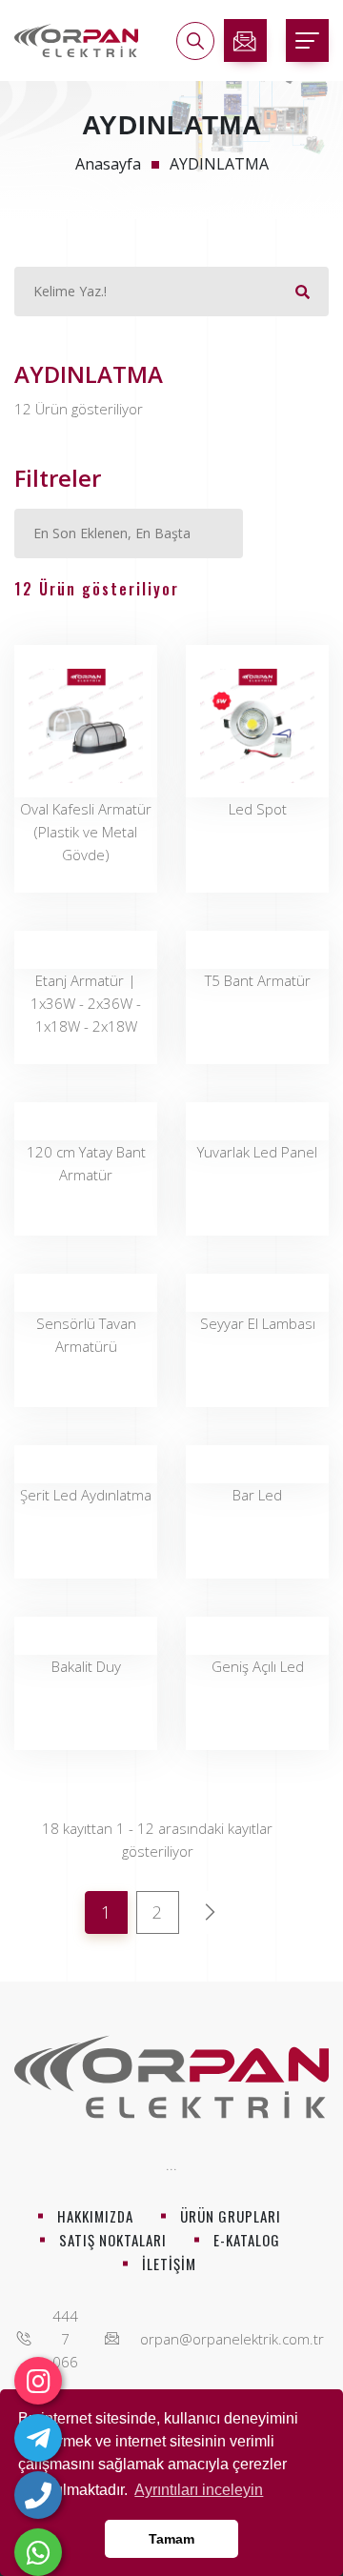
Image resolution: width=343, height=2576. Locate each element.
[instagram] (38, 2381)
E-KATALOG (247, 2240)
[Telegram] (38, 2438)
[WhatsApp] (38, 2552)
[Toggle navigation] (307, 40)
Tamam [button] (171, 2539)
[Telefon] (38, 2495)
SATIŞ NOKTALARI (113, 2240)
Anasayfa (108, 164)
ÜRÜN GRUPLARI (231, 2216)
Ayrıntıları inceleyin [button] (199, 2490)
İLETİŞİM (169, 2264)
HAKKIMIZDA (95, 2216)
